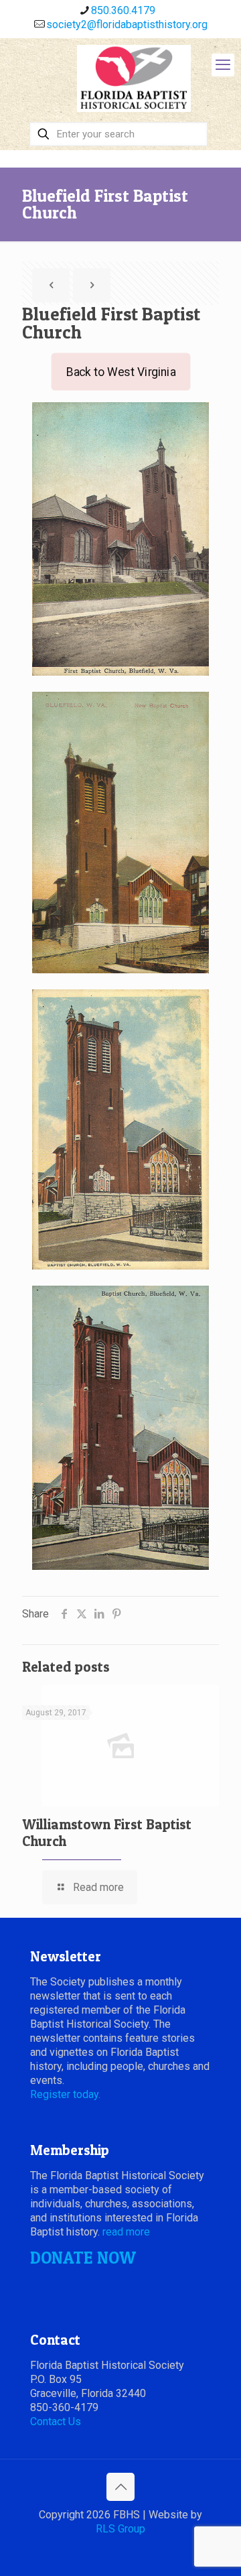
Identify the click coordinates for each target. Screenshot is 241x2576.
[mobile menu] (223, 65)
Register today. (65, 2094)
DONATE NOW (83, 2258)
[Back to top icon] (120, 2487)
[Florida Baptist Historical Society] (134, 78)
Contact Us (56, 2421)
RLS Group (120, 2529)
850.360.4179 (123, 10)
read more (126, 2232)
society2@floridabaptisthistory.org (127, 24)
